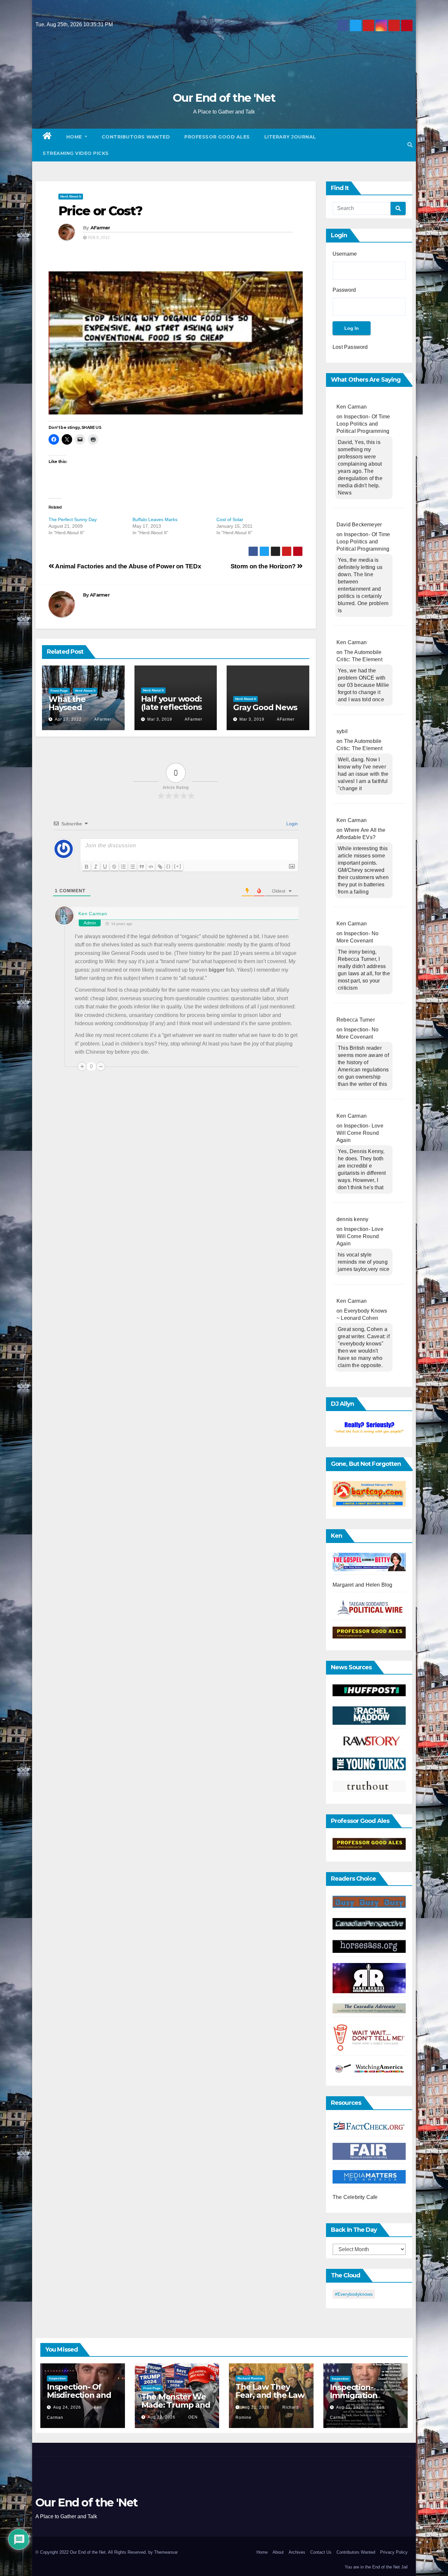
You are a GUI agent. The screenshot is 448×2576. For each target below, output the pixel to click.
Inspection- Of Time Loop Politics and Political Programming (363, 424)
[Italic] (96, 867)
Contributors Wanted (136, 137)
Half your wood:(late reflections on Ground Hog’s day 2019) (173, 711)
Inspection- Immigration (354, 2391)
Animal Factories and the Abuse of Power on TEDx (128, 566)
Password (344, 290)
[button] (410, 145)
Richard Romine (250, 2378)
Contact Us (321, 2552)
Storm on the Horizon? (264, 566)
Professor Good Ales (217, 137)
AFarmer (100, 228)
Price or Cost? (100, 211)
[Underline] (105, 867)
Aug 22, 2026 (162, 2417)
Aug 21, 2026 (256, 2407)
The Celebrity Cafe (355, 2197)
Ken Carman (93, 914)
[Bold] (87, 867)
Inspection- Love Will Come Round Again (360, 1133)
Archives (297, 2552)
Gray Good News (265, 707)
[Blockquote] (142, 867)
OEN (192, 2417)
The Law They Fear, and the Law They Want (270, 2395)
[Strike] (114, 867)
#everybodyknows (354, 2294)
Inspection (57, 2378)
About (278, 2552)
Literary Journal (290, 137)
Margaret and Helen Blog (363, 1585)
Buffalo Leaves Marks (155, 519)
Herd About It (71, 196)
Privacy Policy (394, 2552)
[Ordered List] (123, 867)
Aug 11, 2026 (350, 2407)
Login (291, 824)
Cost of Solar (230, 519)
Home (75, 137)
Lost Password (350, 347)
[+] (178, 866)
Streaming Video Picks (76, 153)
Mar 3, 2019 (160, 719)
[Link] (160, 867)
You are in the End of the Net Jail (376, 2567)
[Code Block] (151, 867)
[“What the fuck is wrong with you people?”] (369, 1428)
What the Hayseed (67, 703)
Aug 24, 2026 (67, 2407)
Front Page (59, 691)
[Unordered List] (132, 867)
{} (169, 866)
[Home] (47, 137)
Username (345, 254)
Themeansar (166, 2552)
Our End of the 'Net (224, 98)
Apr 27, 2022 (68, 719)
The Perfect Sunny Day (73, 519)
